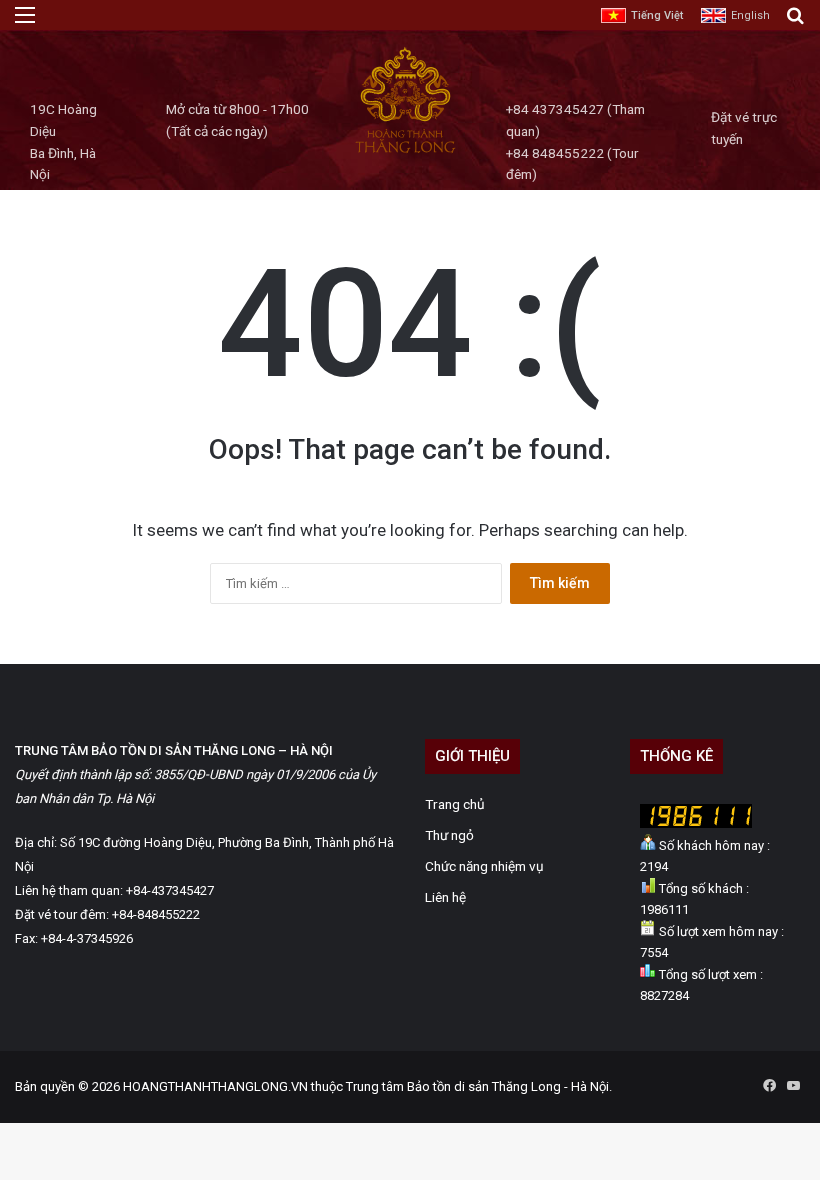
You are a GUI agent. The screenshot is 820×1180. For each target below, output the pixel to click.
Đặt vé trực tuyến (744, 128)
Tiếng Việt (657, 15)
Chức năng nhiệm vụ (484, 866)
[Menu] (25, 22)
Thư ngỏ (449, 835)
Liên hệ (445, 897)
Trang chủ (455, 804)
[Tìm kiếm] (795, 22)
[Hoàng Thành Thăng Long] (405, 151)
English (750, 15)
